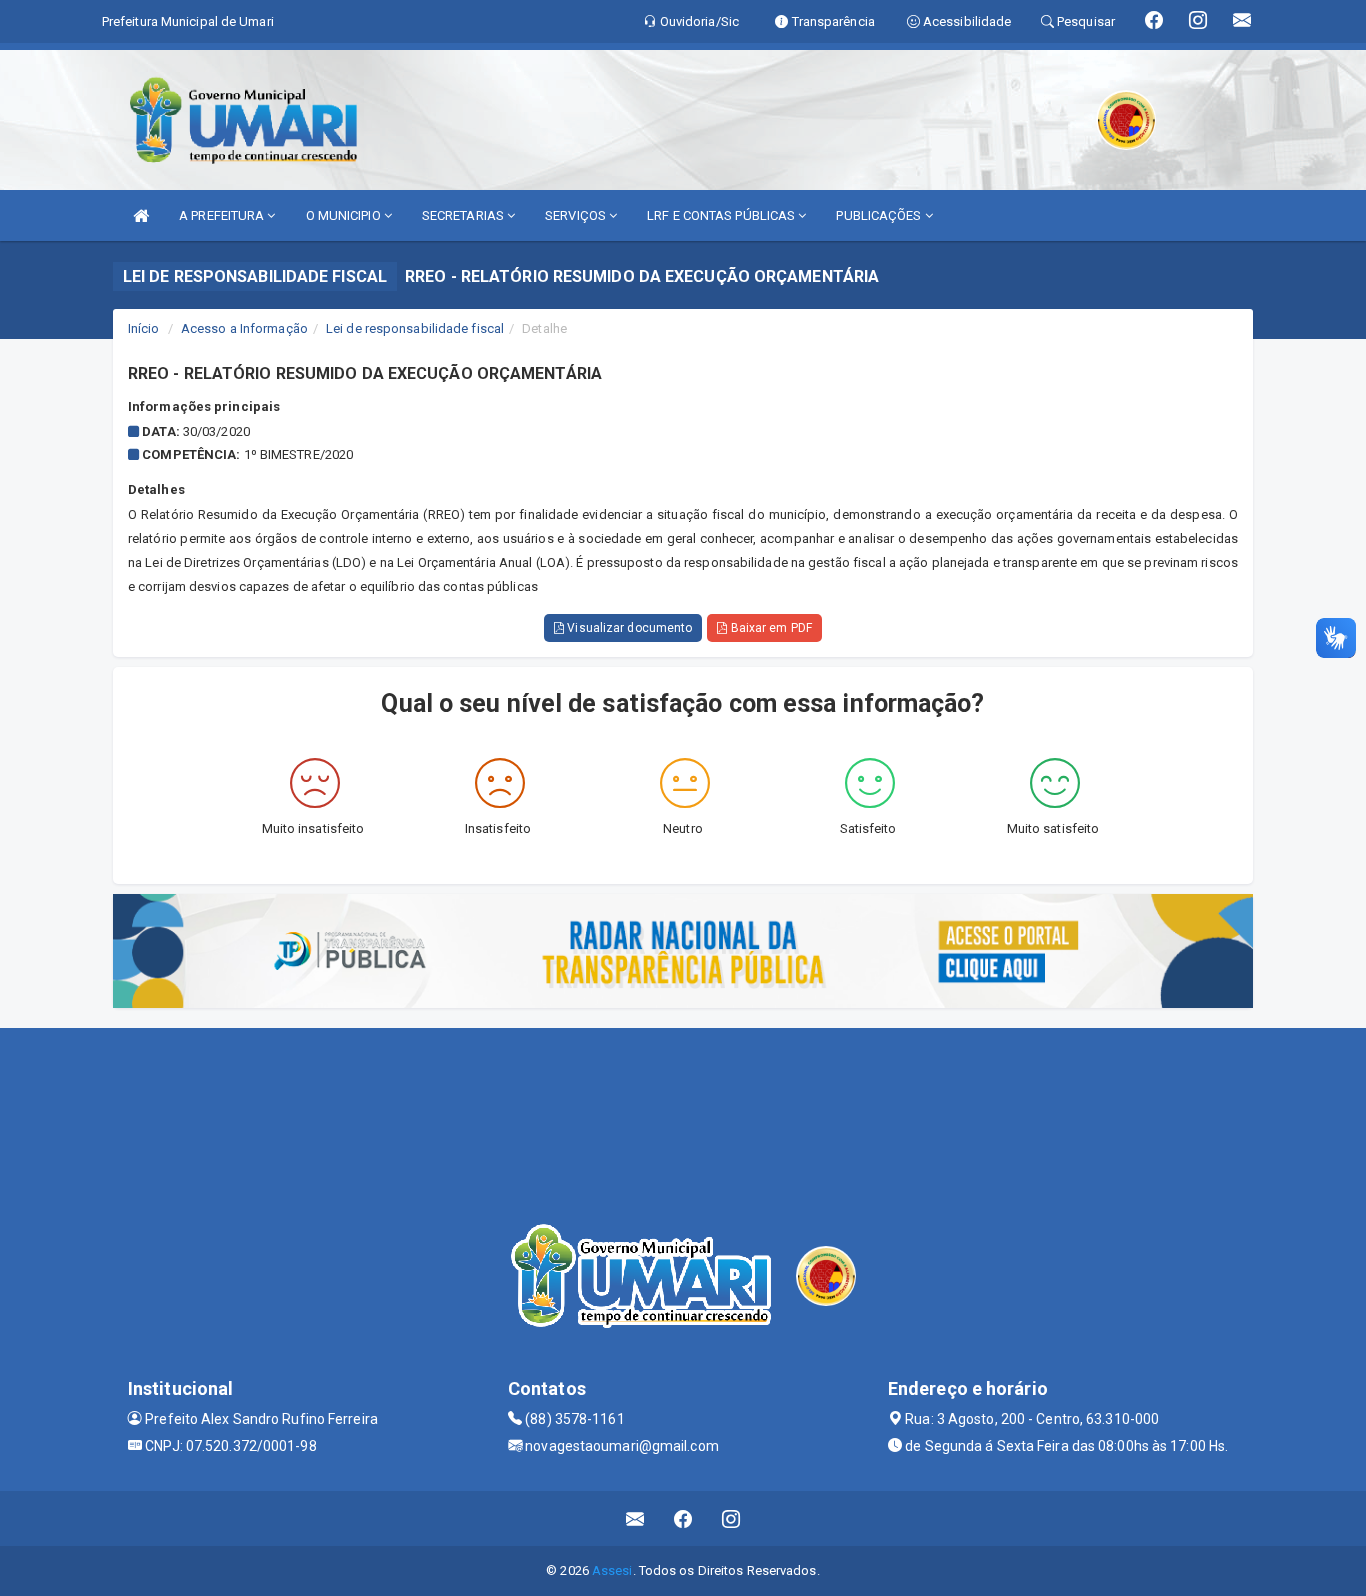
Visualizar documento (628, 628)
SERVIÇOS (577, 215)
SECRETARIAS (464, 215)
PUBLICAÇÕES (880, 215)
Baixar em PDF (769, 628)
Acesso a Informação (244, 328)
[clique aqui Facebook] (683, 1518)
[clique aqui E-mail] (635, 1518)
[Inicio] (141, 215)
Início (144, 328)
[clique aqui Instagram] (731, 1518)
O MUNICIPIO (345, 215)
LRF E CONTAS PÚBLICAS (722, 215)
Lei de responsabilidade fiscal (415, 328)
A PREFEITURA (223, 215)
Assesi (612, 1570)
